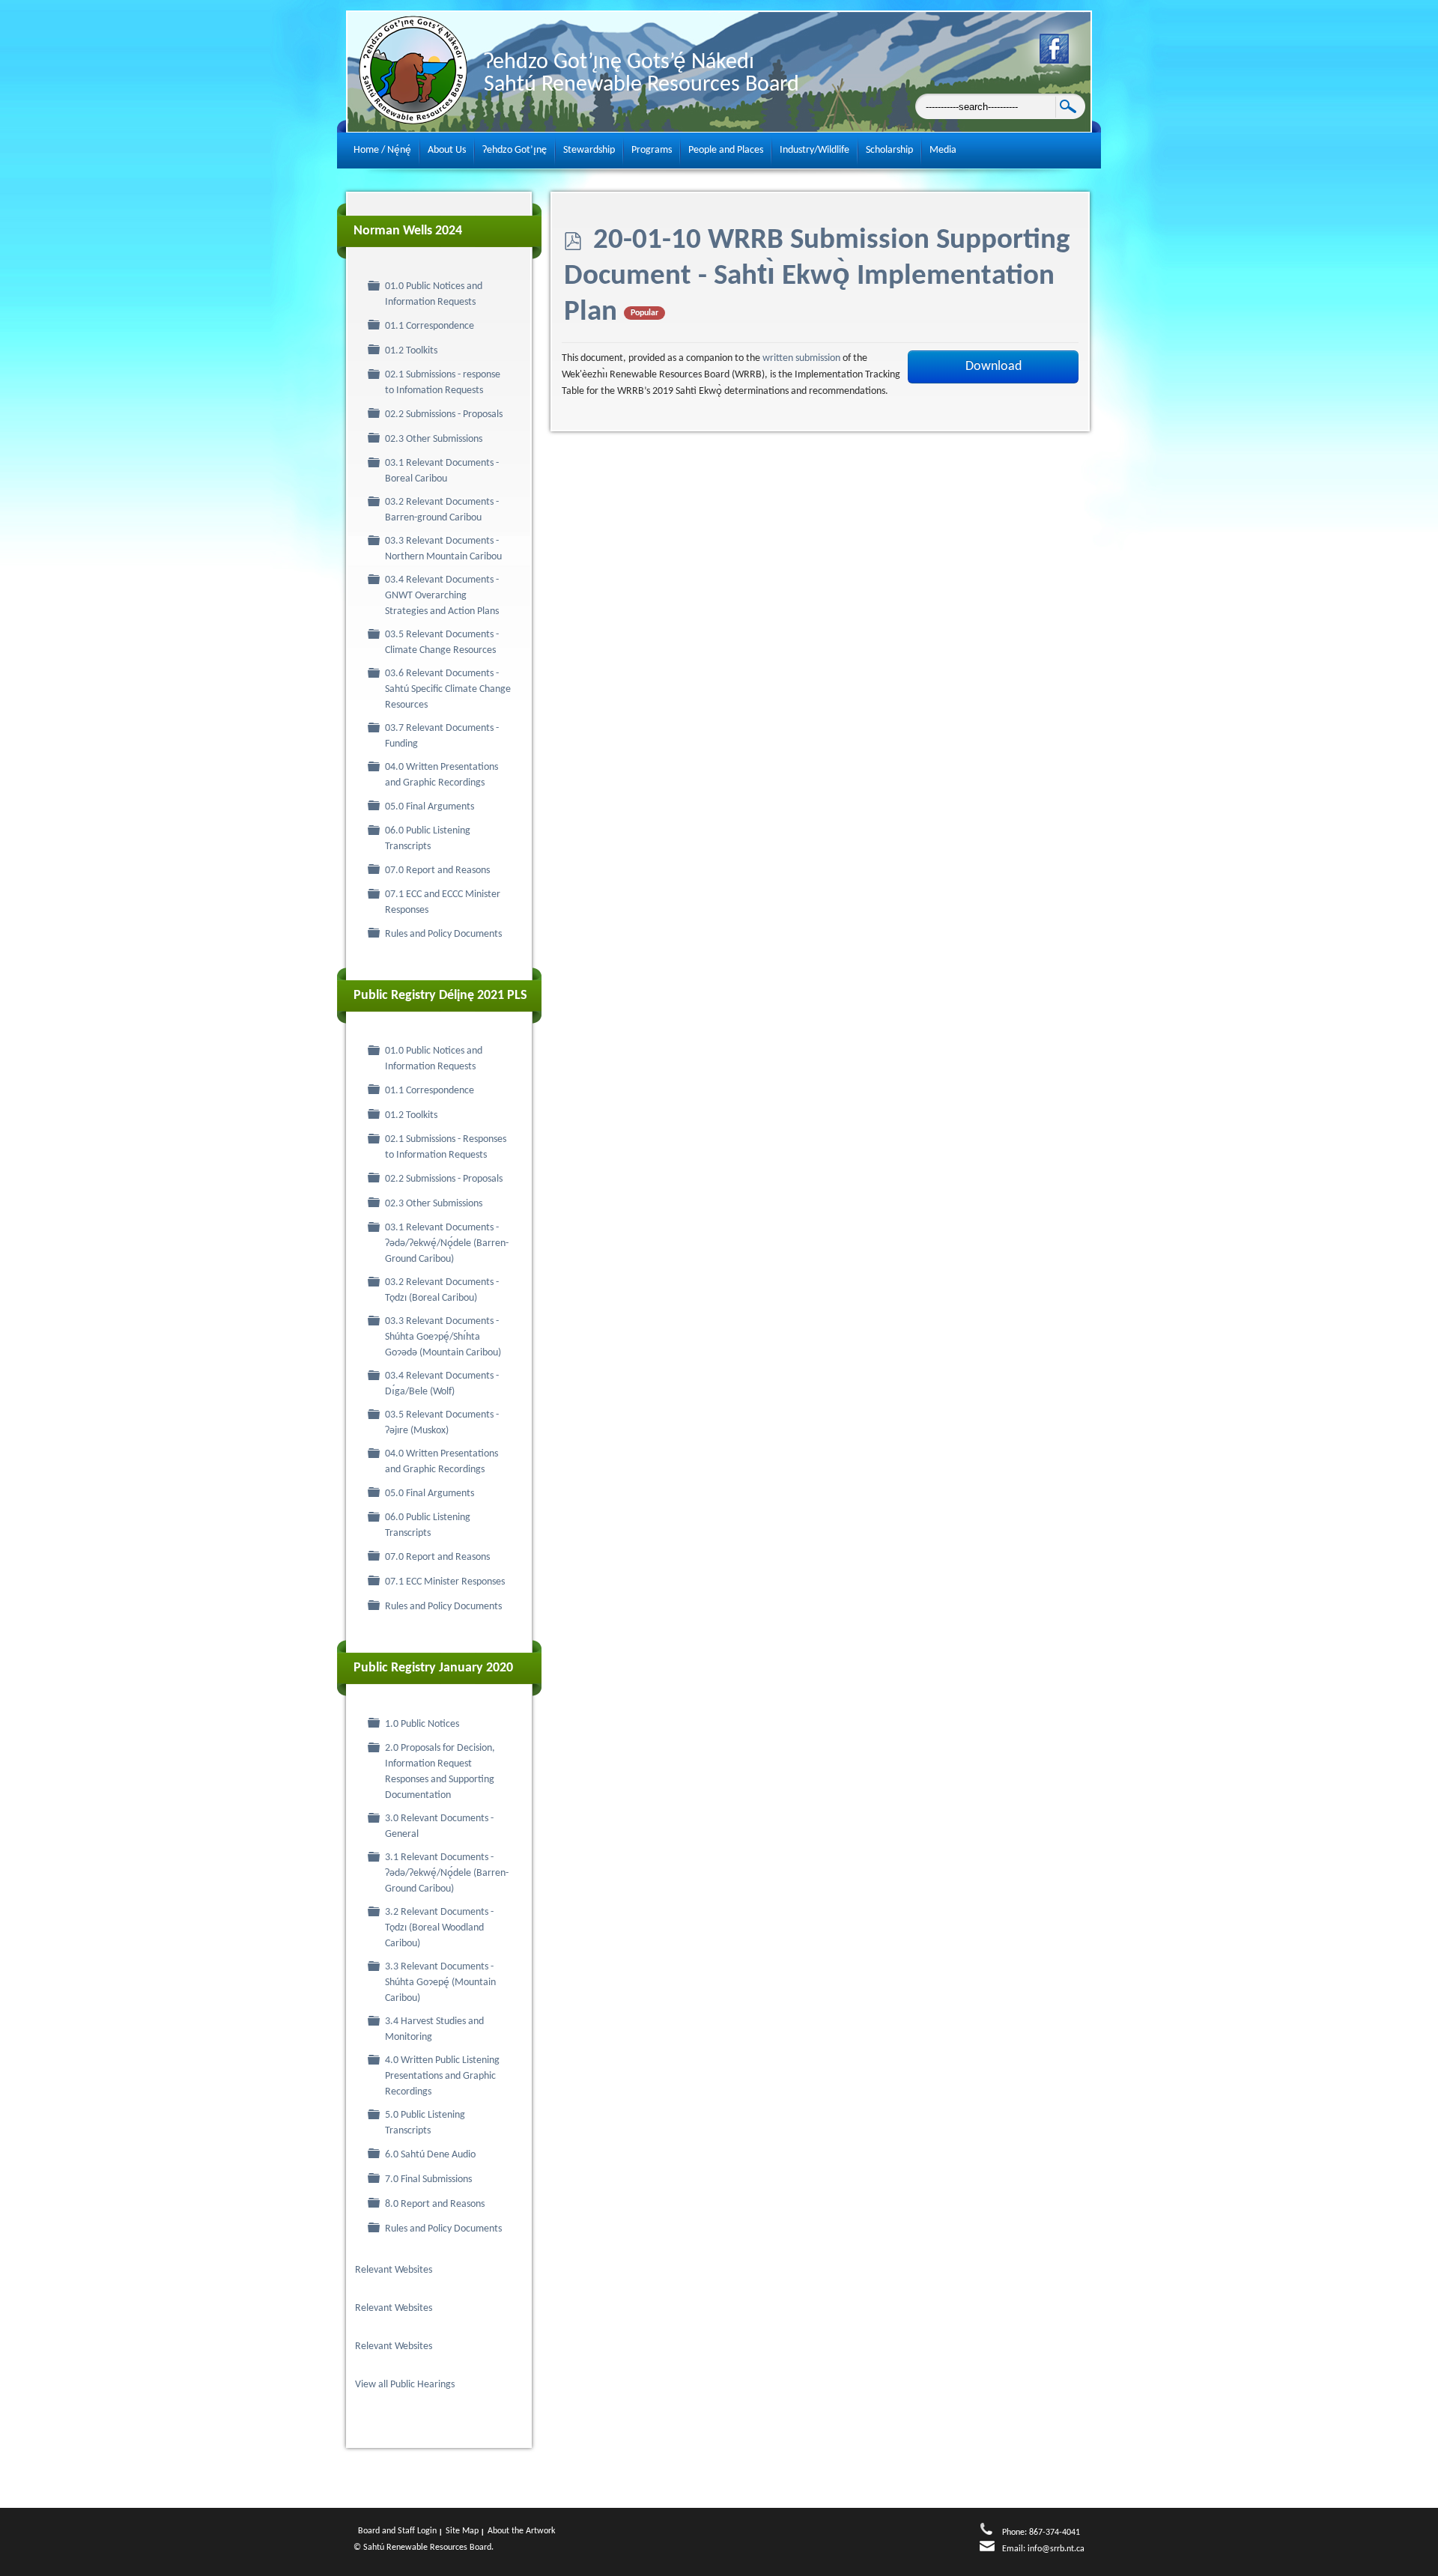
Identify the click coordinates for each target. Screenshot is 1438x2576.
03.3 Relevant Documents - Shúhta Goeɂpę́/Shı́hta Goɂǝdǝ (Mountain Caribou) (443, 1337)
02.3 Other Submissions (434, 439)
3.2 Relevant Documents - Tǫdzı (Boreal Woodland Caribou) (439, 1928)
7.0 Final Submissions (428, 2179)
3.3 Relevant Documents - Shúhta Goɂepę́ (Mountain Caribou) (440, 1983)
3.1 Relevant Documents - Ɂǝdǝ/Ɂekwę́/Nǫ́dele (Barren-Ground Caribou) (447, 1873)
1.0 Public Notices (422, 1724)
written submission (803, 358)
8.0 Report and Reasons (435, 2204)
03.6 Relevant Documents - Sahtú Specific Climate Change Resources (448, 689)
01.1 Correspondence (430, 326)
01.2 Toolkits (411, 351)
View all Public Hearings (406, 2385)
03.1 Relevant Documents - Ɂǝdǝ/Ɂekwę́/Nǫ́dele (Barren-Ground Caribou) (447, 1243)
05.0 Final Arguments (430, 807)
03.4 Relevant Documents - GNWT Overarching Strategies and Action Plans (442, 596)
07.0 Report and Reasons (437, 871)
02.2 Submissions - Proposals (444, 414)
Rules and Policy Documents (443, 934)
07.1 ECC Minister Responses (445, 1582)
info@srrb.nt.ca (1056, 2549)
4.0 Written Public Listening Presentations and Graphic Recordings (442, 2076)
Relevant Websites (394, 2270)
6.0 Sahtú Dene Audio (430, 2155)
